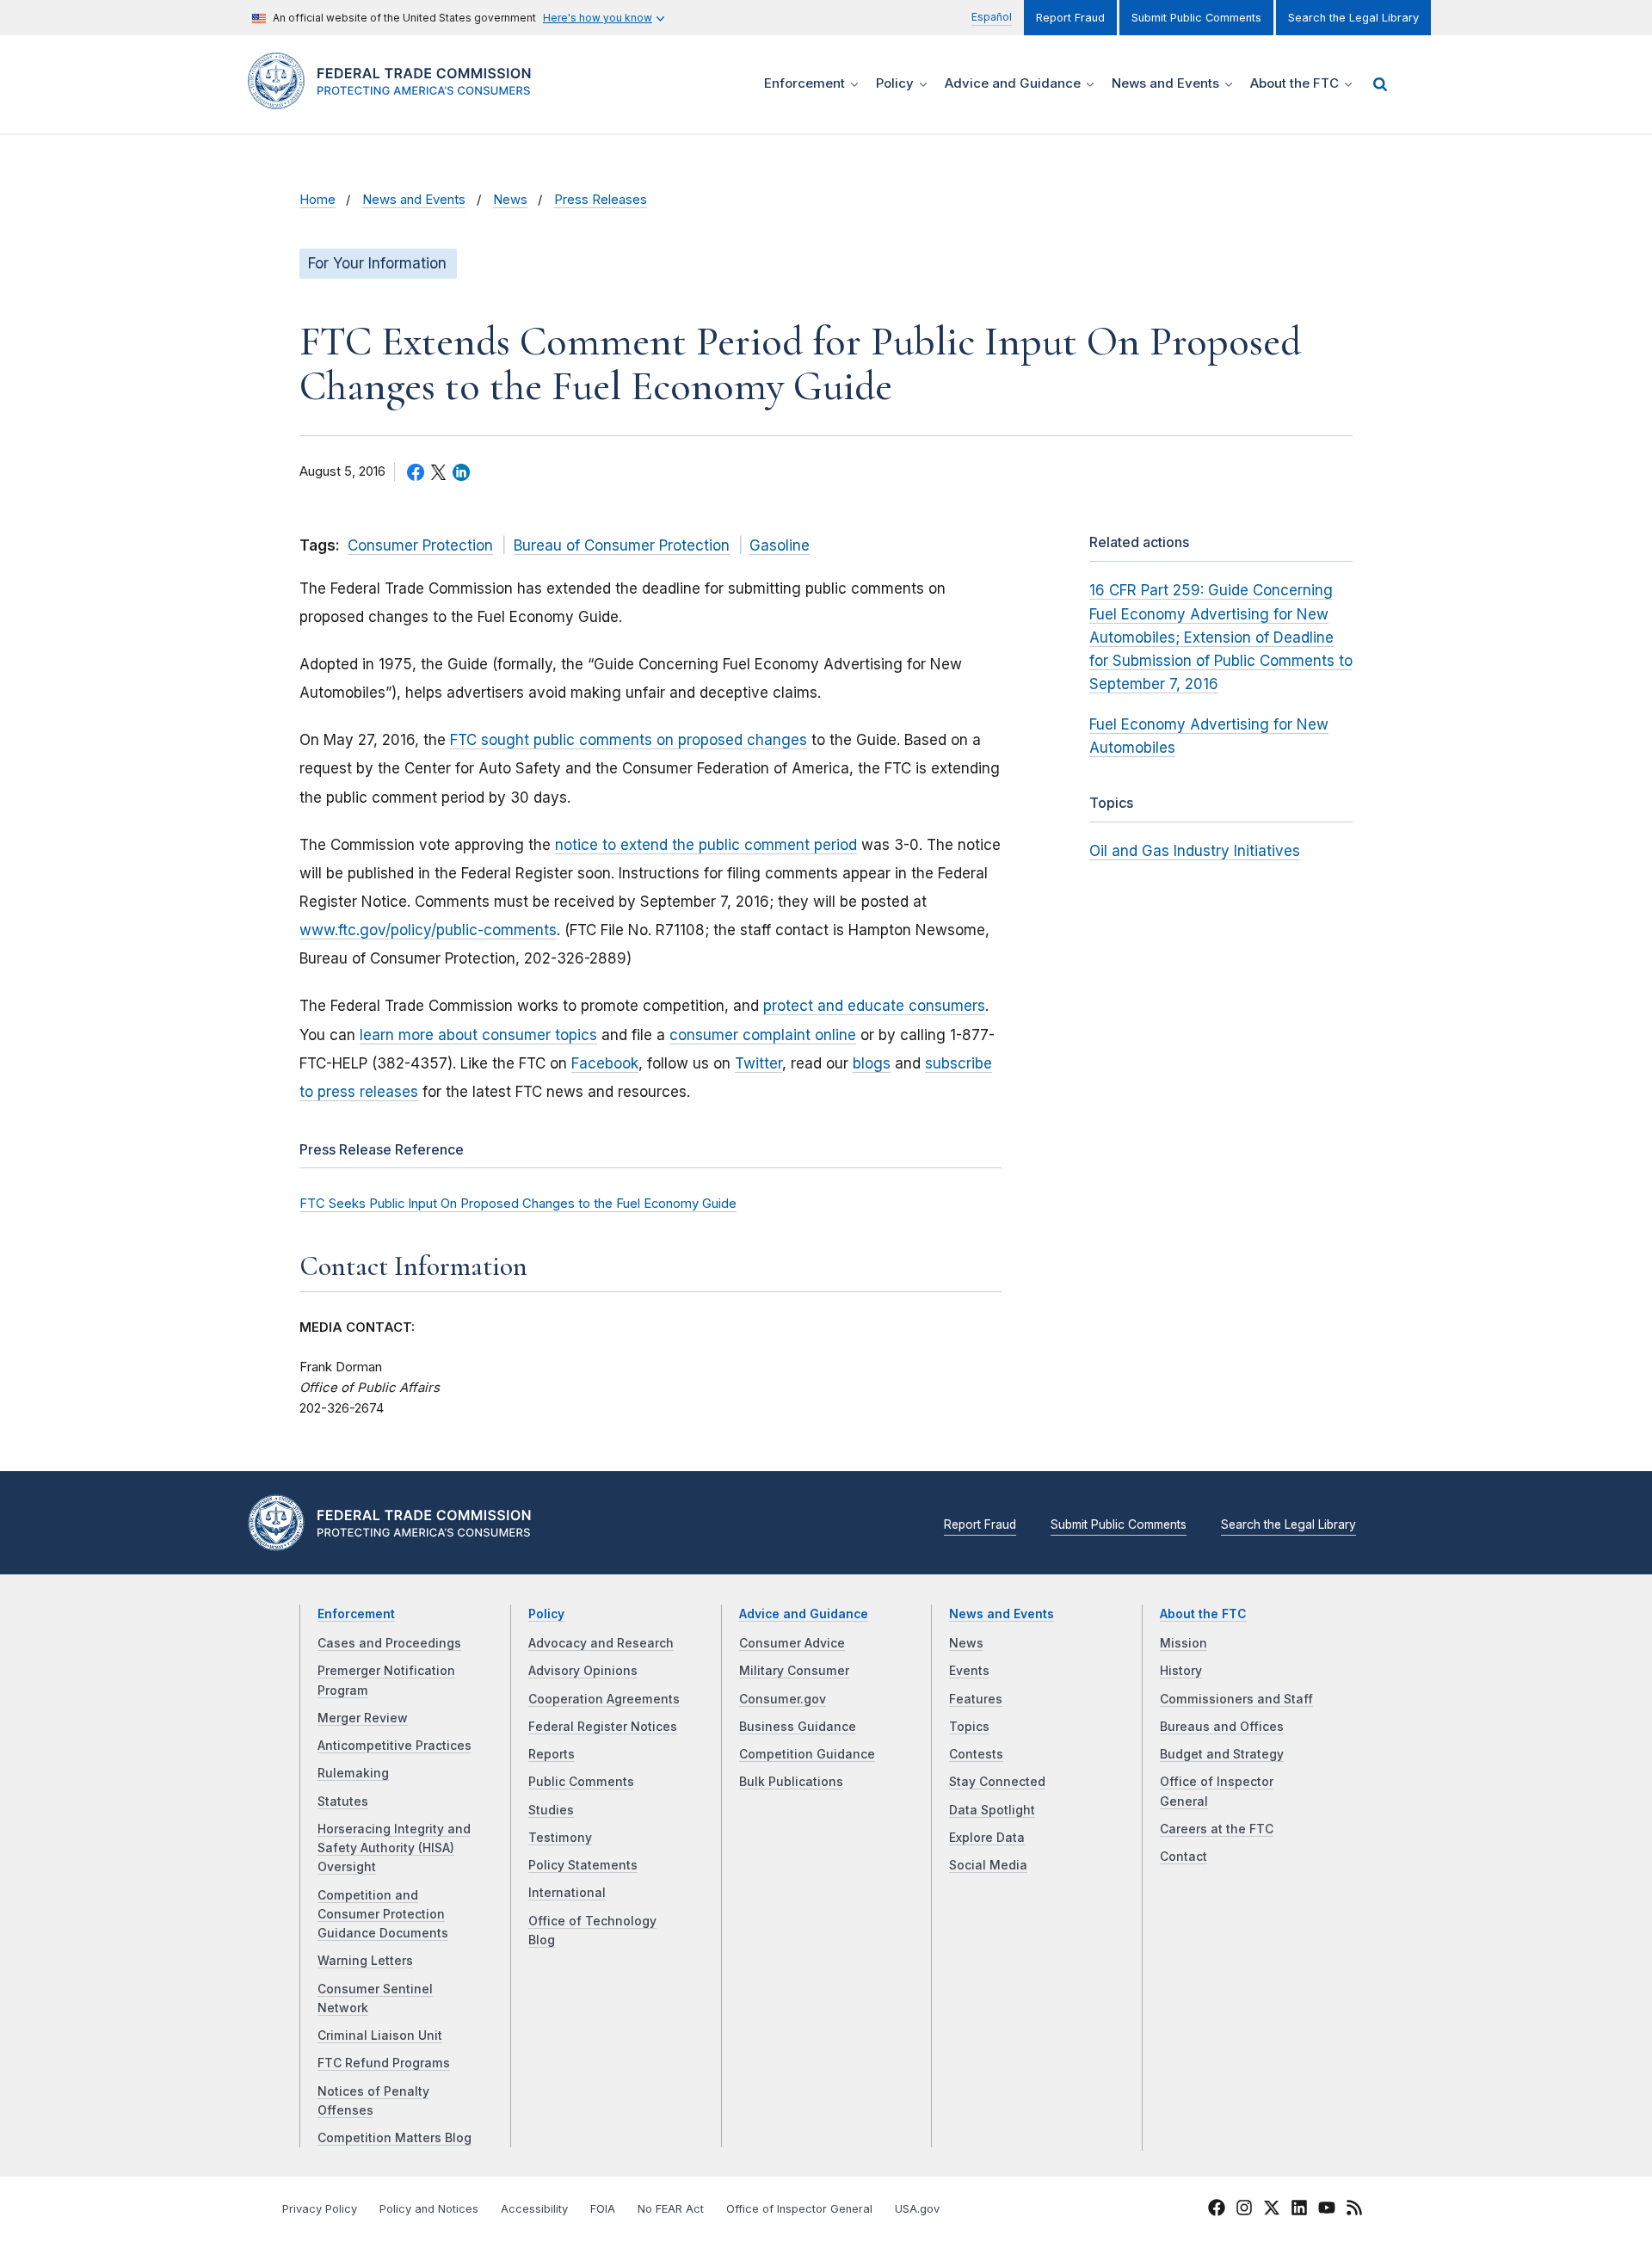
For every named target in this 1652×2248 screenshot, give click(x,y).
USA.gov (917, 2209)
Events (969, 1671)
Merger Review (363, 1718)
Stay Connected (997, 1782)
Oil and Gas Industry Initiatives (1195, 851)
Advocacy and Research (601, 1643)
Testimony (560, 1838)
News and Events (414, 200)
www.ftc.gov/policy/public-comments (428, 930)
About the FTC (1203, 1614)
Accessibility (534, 2209)
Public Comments (581, 1782)
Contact (1184, 1857)
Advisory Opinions (583, 1671)
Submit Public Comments (1196, 18)
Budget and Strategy (1222, 1754)
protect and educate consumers (874, 1006)
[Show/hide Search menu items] (1380, 84)
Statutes (343, 1801)
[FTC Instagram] (1244, 2210)
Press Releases (601, 200)
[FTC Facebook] (1217, 2210)
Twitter (758, 1063)
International (567, 1893)
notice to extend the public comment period (706, 845)
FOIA (603, 2209)
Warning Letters (365, 1961)
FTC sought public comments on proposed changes (629, 740)
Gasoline (780, 545)
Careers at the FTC (1217, 1829)
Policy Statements (583, 1865)
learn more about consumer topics (478, 1035)
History (1181, 1671)
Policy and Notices (429, 2209)
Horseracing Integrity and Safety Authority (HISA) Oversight (394, 1848)
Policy (546, 1614)
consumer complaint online (763, 1035)
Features (976, 1699)
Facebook (605, 1063)
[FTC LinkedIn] (1299, 2210)
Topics (969, 1727)
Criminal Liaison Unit (380, 2036)
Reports (552, 1754)
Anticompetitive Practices (395, 1746)
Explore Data (987, 1838)
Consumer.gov (783, 1699)
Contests (976, 1754)
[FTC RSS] (1354, 2210)
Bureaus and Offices (1222, 1727)
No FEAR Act (671, 2209)
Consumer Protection (420, 545)
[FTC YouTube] (1327, 2210)
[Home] (396, 99)
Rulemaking (353, 1773)
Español (992, 17)
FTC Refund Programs (384, 2063)
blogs (872, 1063)
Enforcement (356, 1614)
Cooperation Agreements (604, 1699)
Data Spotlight (992, 1810)
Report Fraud (1070, 18)
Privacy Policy (320, 2209)
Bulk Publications (791, 1782)
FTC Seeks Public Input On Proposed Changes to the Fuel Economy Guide (518, 1204)
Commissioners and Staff (1236, 1699)
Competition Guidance (807, 1754)
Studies (551, 1810)
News (510, 200)
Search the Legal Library (1353, 18)
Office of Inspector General (799, 2209)
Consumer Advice (792, 1643)
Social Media (988, 1865)
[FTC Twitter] (1272, 2207)
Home (317, 200)
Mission (1184, 1643)
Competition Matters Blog (395, 2138)
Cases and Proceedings (389, 1643)
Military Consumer (794, 1671)
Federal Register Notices (603, 1727)
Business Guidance (798, 1727)
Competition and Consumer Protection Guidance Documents (383, 1915)
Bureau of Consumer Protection (622, 545)
